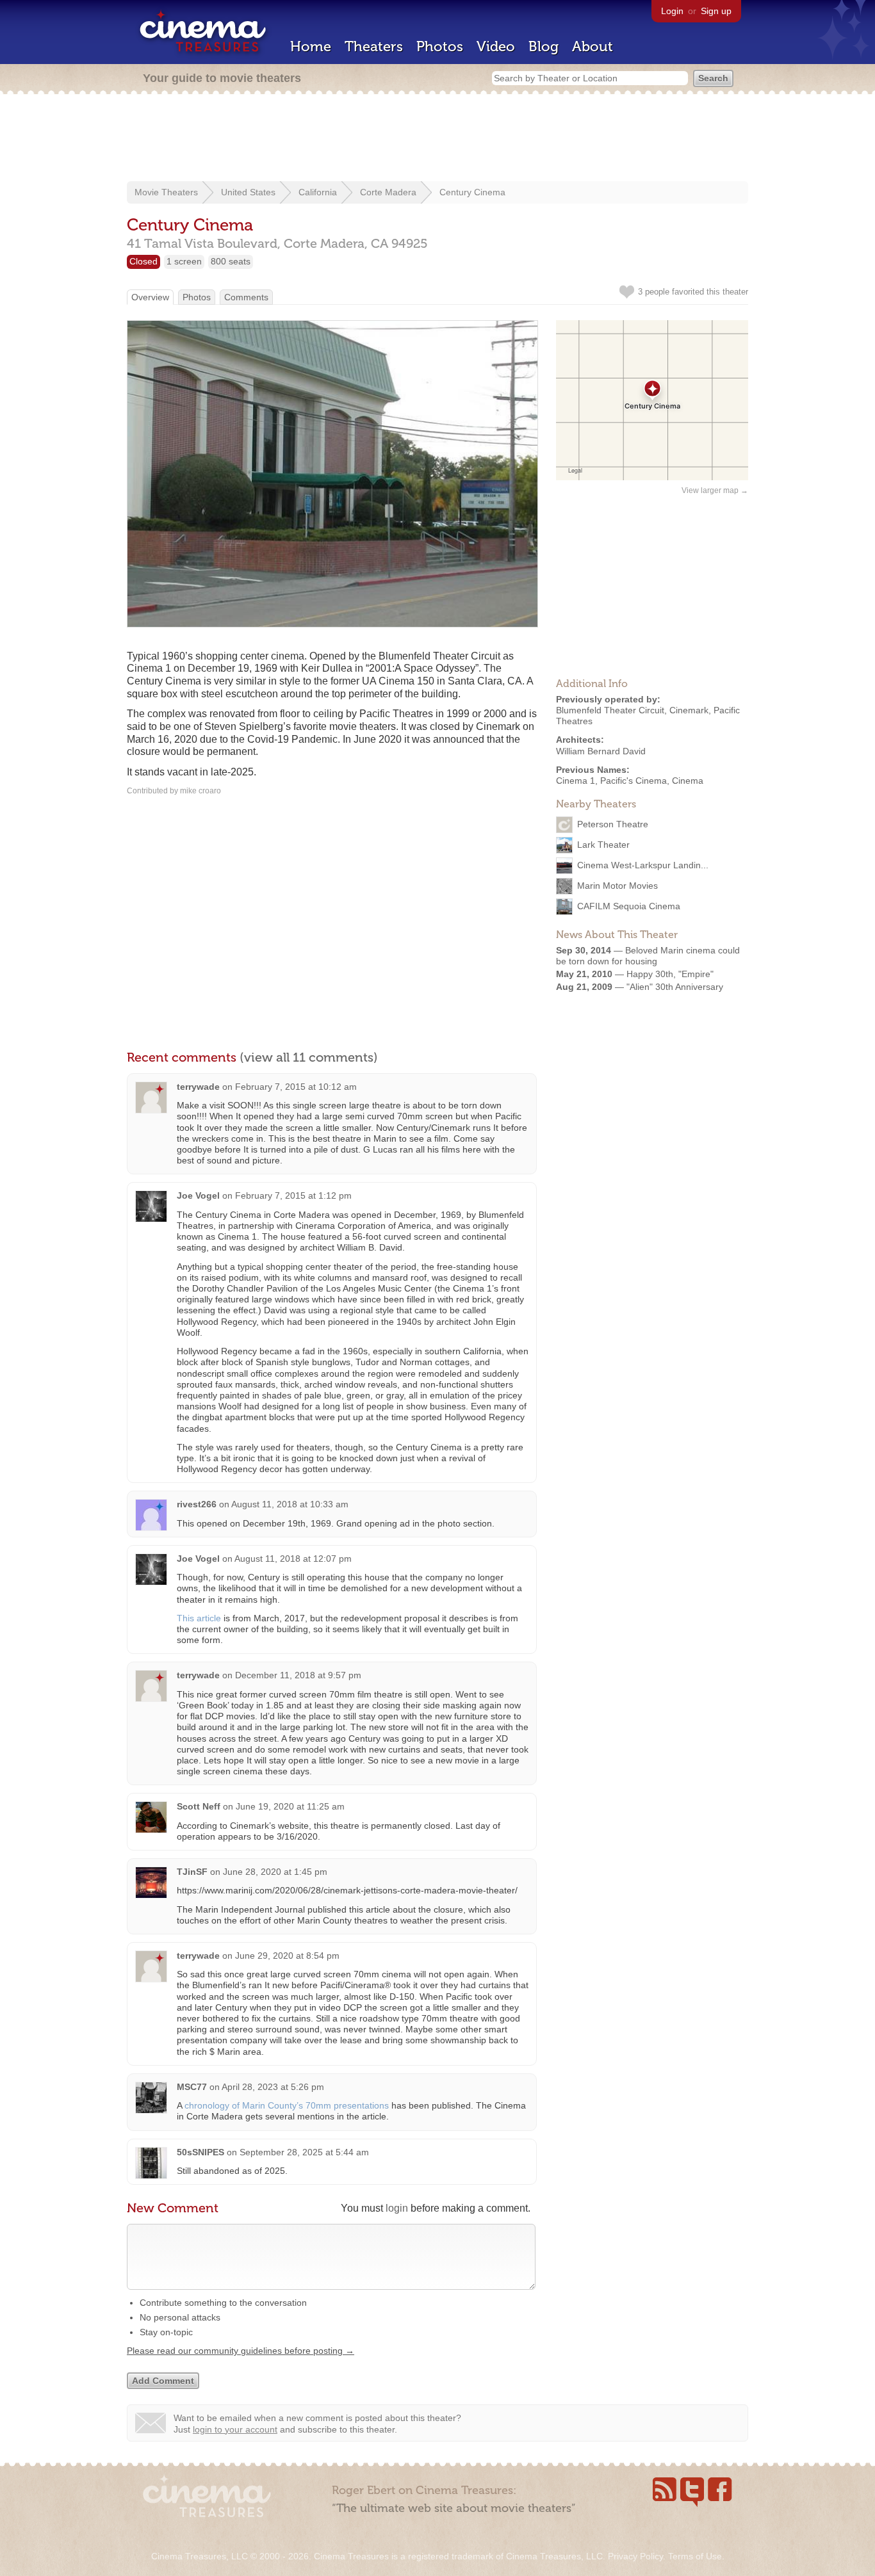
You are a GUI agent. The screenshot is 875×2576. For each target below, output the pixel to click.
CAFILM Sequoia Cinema (629, 906)
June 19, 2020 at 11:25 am (290, 1806)
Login (672, 11)
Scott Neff (199, 1806)
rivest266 (197, 1504)
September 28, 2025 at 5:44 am (304, 2152)
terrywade (198, 1087)
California (318, 192)
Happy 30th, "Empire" (670, 974)
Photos (440, 46)
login (397, 2208)
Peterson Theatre (613, 824)
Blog (544, 46)
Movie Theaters (166, 192)
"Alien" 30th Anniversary (675, 987)
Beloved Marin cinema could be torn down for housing (648, 956)
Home (311, 46)
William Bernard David (601, 751)
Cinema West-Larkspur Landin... (643, 865)
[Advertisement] (437, 139)
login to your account (235, 2429)
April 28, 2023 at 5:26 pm (273, 2087)
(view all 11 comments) (309, 1057)
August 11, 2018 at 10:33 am (290, 1504)
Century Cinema (472, 192)
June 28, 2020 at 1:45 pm (275, 1872)
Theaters (374, 46)
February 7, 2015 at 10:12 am (296, 1087)
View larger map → (715, 490)
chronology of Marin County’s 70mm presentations (287, 2105)
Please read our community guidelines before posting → (241, 2351)
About (593, 46)
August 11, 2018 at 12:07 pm (293, 1559)
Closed (143, 261)
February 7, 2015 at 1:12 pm (293, 1195)
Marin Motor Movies (617, 886)
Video (496, 46)
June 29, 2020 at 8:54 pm (287, 1956)
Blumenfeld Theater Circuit (610, 710)
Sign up (716, 11)
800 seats (231, 261)
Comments (246, 297)
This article (199, 1618)
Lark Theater (603, 845)
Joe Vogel (198, 1195)
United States (248, 192)
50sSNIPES (200, 2152)
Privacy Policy (635, 2556)
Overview (150, 297)
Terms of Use (695, 2556)
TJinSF (192, 1872)
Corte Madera (388, 192)
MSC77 (192, 2087)
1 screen (184, 261)
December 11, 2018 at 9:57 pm (298, 1675)
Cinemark (689, 710)
